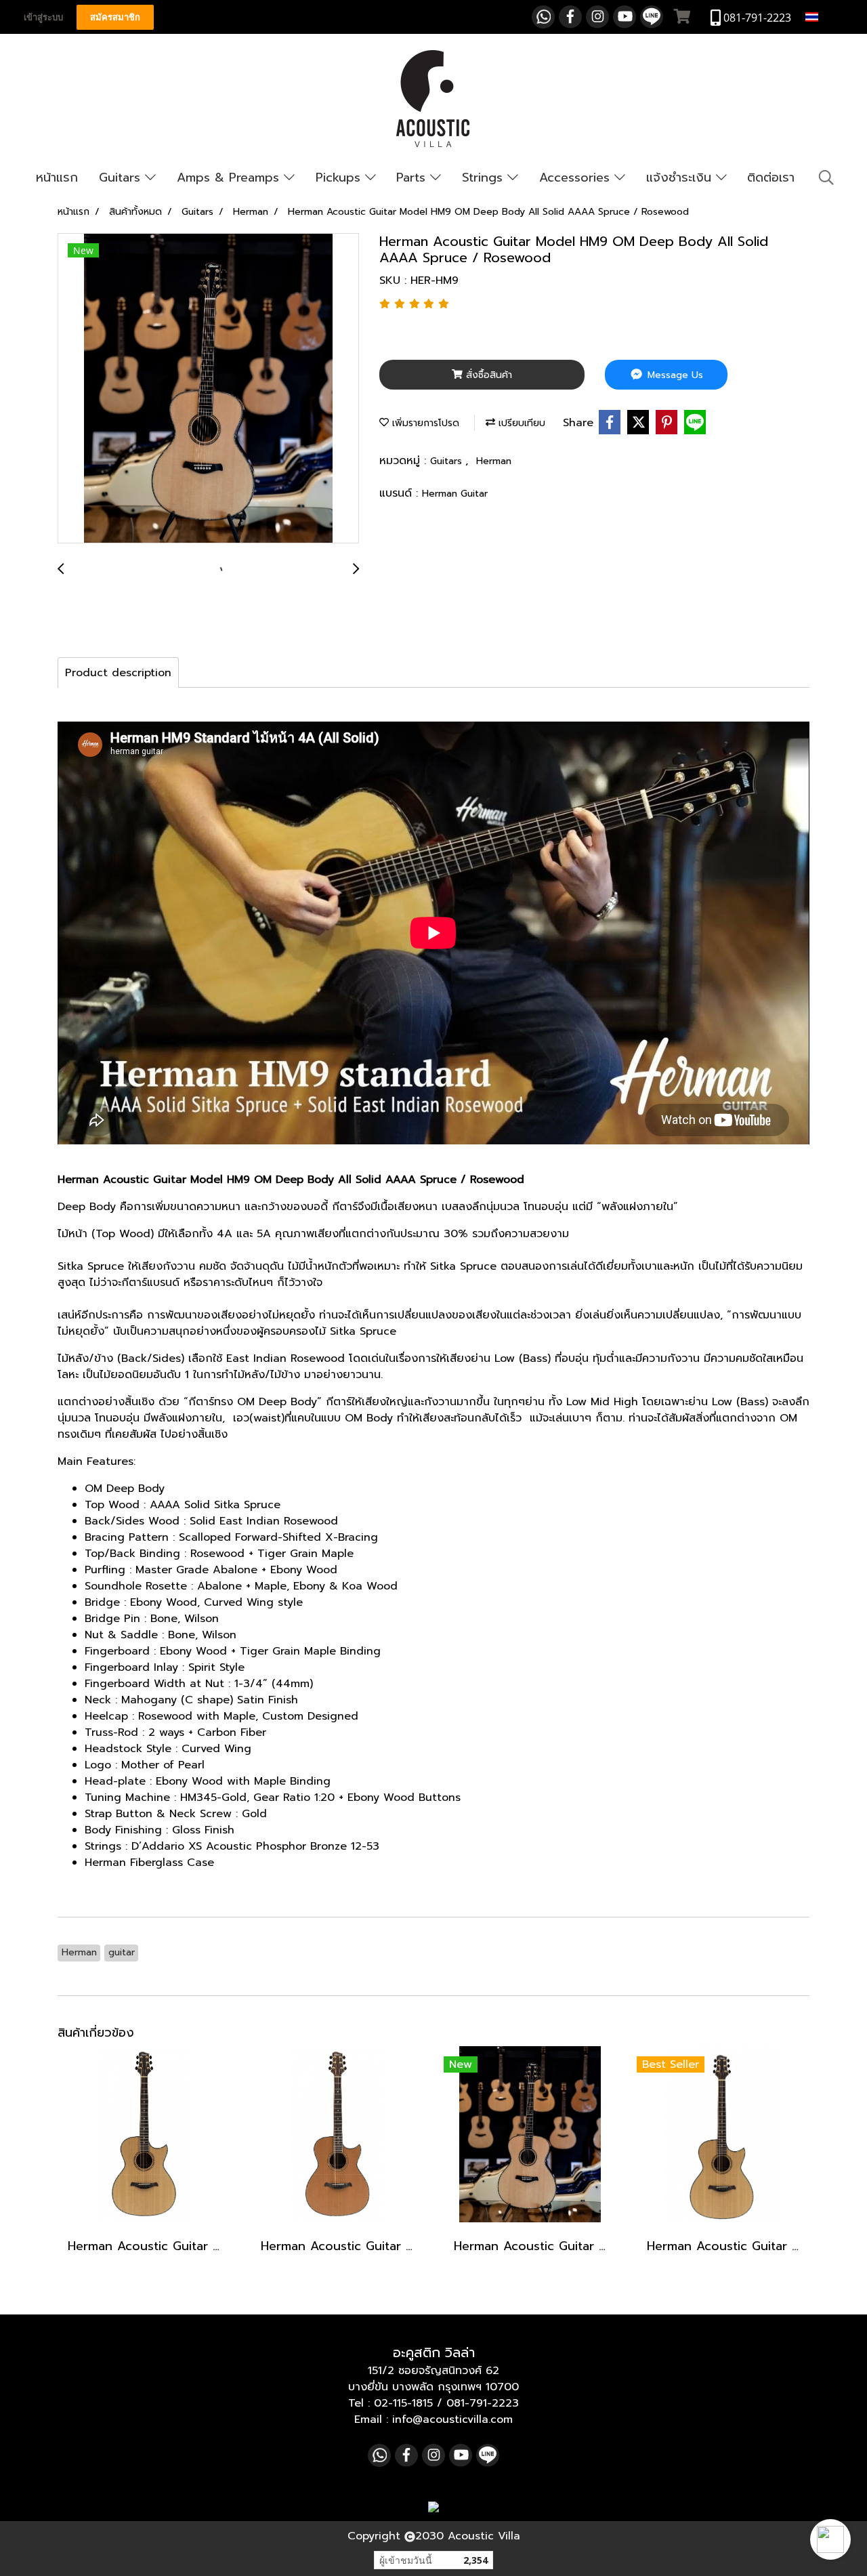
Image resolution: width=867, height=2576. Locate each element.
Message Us (674, 375)
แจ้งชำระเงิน (681, 178)
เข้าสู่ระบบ (43, 17)
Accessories (577, 178)
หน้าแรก (57, 178)
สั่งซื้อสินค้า (487, 375)
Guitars (122, 178)
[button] (830, 2539)
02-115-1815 (403, 2403)
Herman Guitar (455, 494)
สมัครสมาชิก (115, 17)
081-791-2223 (483, 2403)
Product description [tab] (118, 673)
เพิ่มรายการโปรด (424, 423)
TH (828, 17)
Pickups (340, 178)
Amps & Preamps (230, 178)
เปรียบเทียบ (520, 423)
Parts (413, 178)
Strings (485, 178)
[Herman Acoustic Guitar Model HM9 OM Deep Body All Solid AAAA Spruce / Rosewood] (208, 389)
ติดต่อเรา (771, 178)
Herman (494, 461)
